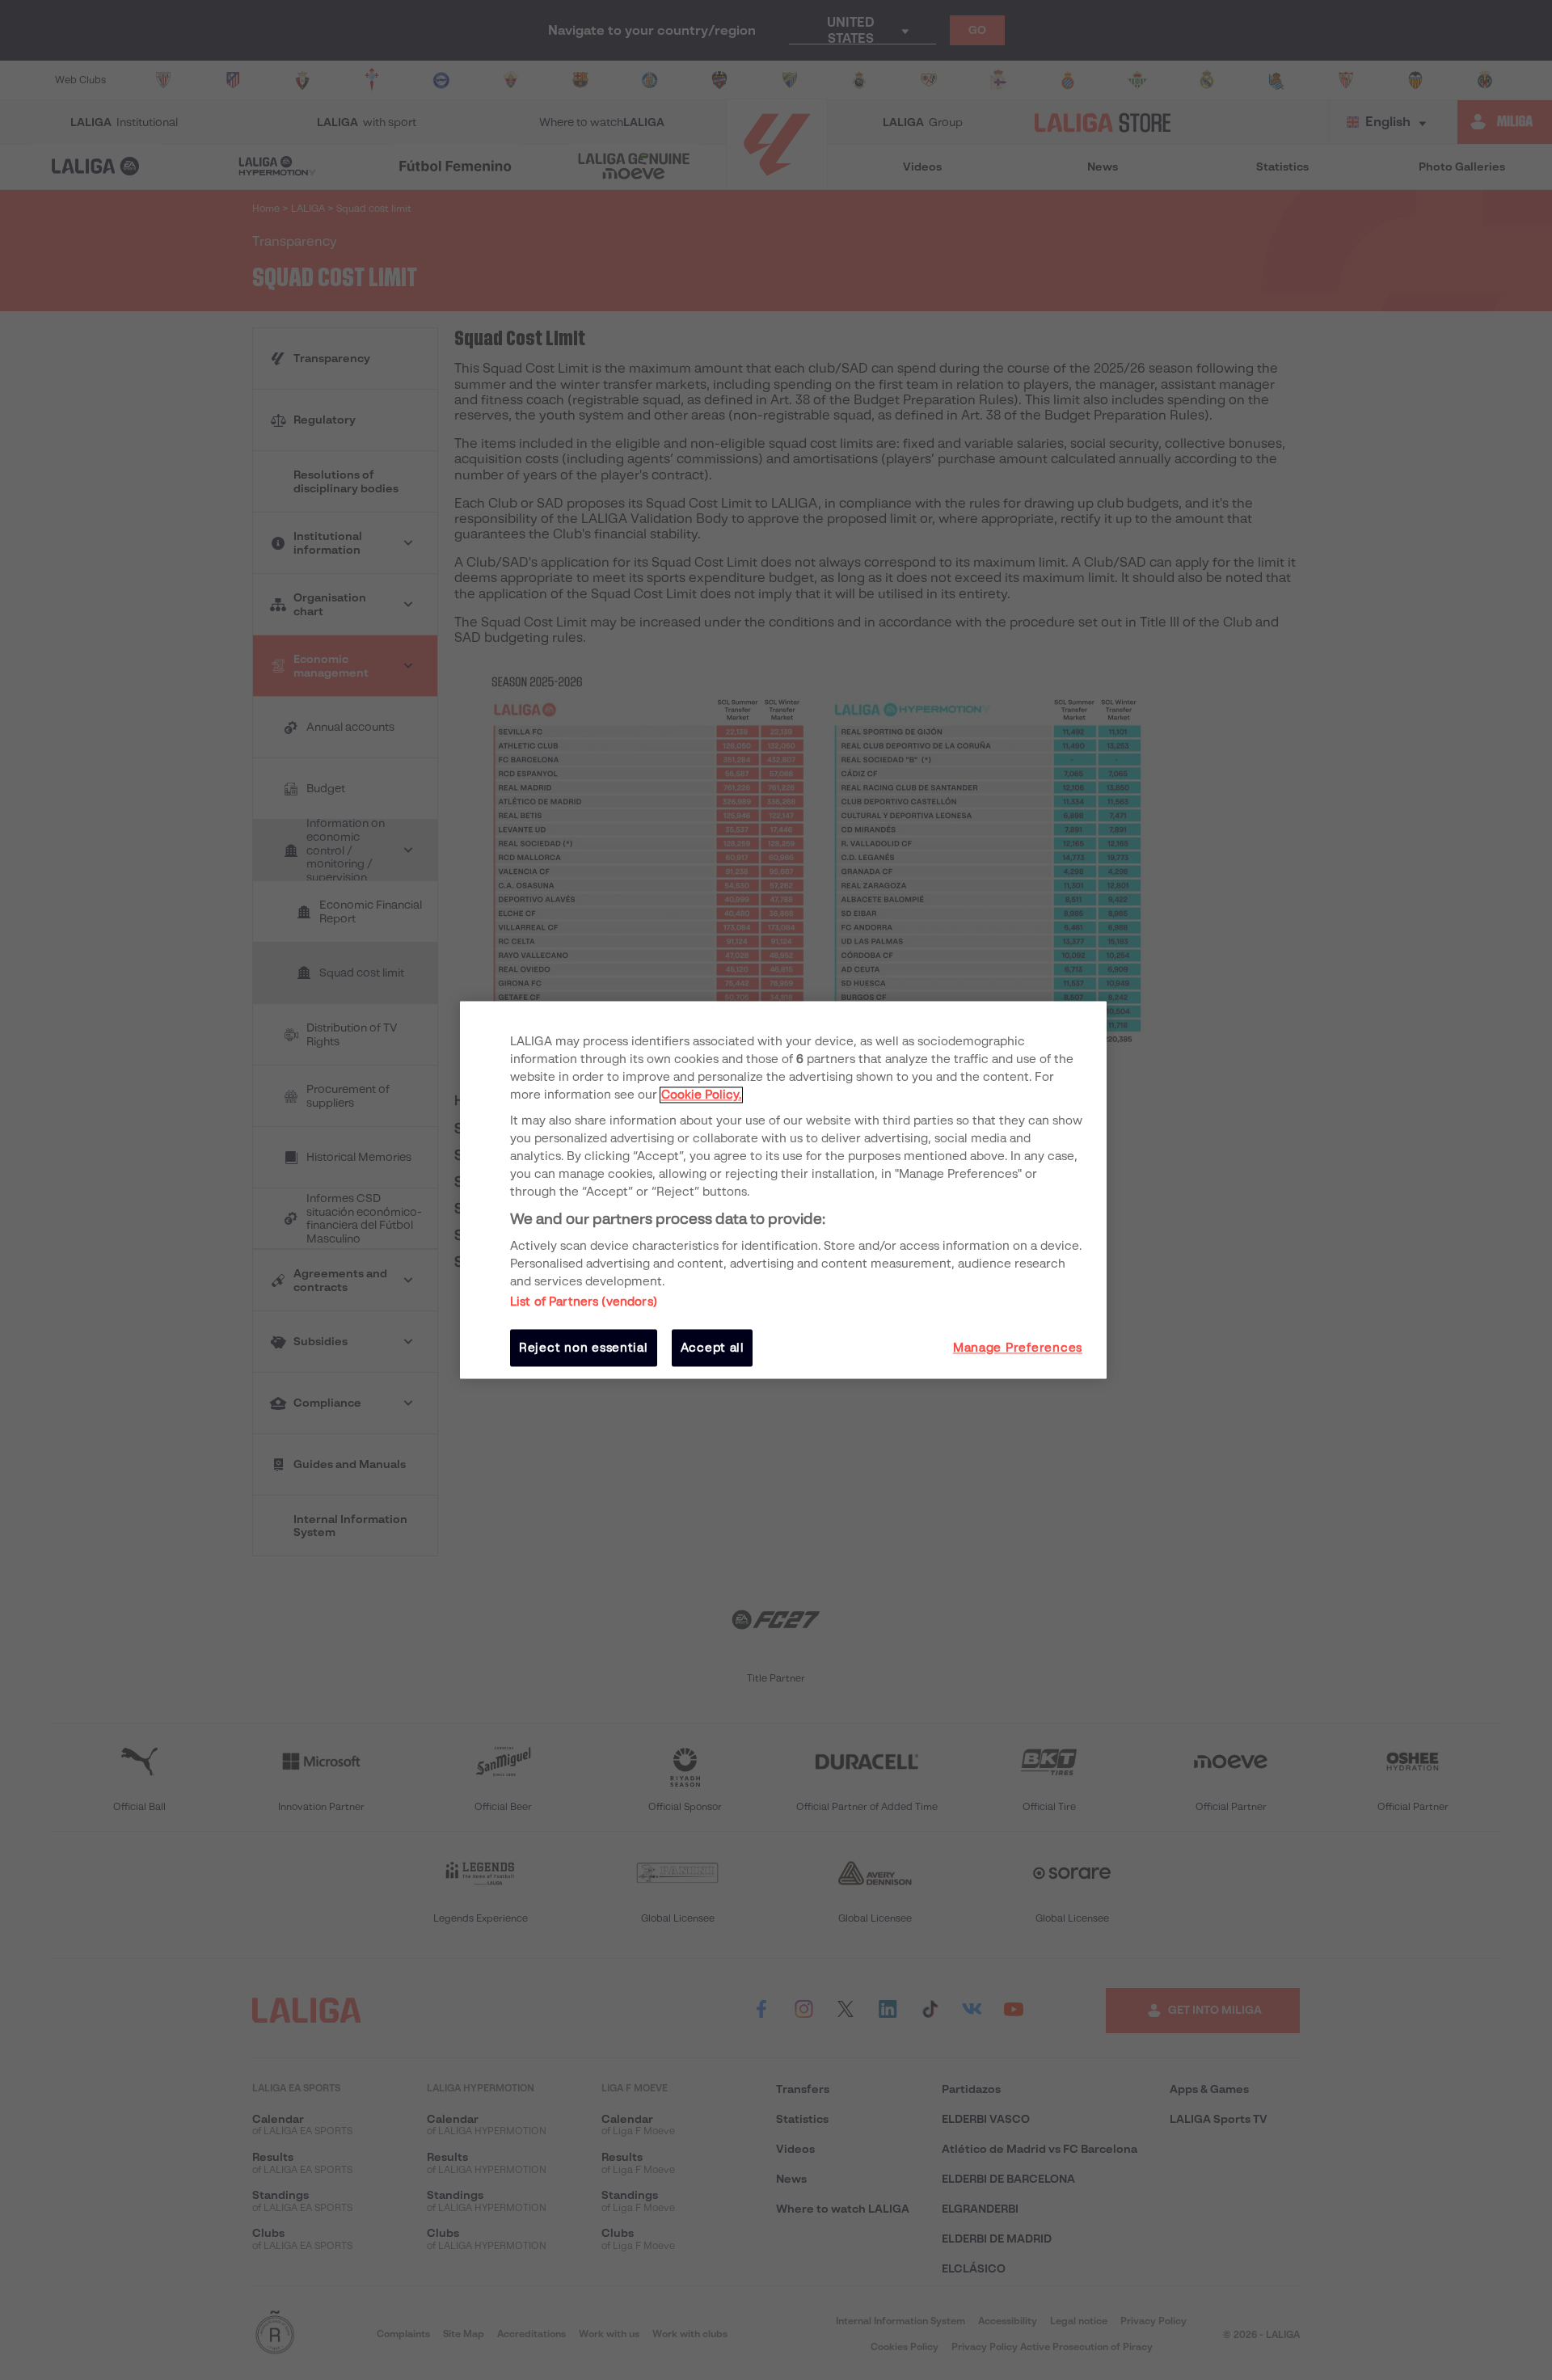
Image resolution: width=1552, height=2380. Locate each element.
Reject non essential (584, 1348)
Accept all (713, 1348)
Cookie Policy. (701, 1095)
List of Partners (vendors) (584, 1302)
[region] (783, 1190)
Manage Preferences (1018, 1348)
